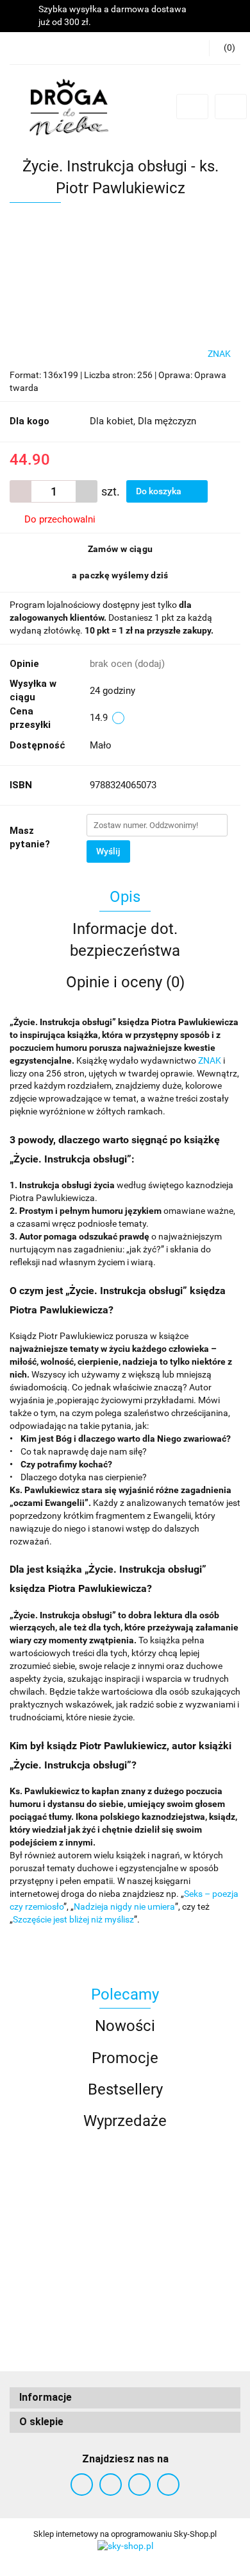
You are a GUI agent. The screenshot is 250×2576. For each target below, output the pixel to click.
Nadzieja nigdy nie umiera (124, 1906)
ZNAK (211, 1060)
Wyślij (108, 851)
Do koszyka (160, 491)
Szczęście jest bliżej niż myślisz (73, 1919)
